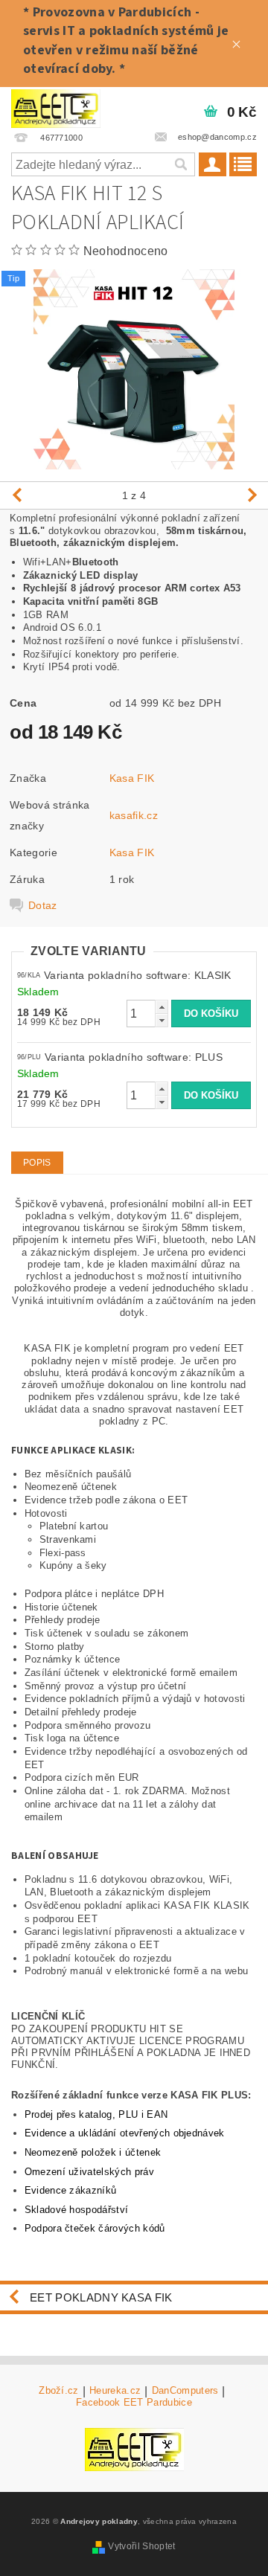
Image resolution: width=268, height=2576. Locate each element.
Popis (37, 1163)
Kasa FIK (132, 778)
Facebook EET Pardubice (134, 2402)
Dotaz (43, 905)
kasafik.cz (134, 815)
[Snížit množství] (162, 1020)
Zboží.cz (59, 2391)
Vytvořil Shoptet (141, 2546)
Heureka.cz (115, 2391)
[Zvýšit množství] (162, 1007)
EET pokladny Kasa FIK (101, 2297)
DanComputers (185, 2391)
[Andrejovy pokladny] (56, 106)
